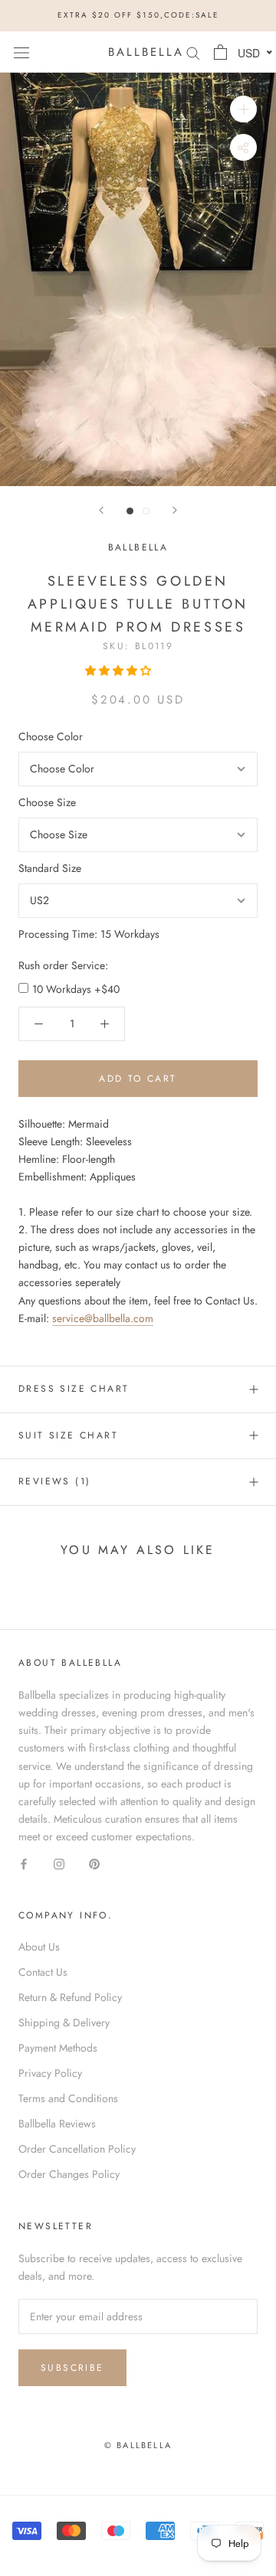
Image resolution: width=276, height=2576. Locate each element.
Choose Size (47, 802)
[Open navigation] (21, 52)
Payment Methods (58, 2048)
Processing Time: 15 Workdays (89, 934)
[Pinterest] (94, 1863)
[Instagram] (59, 1863)
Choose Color (51, 736)
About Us (39, 1947)
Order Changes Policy (69, 2174)
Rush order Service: (63, 965)
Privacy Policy (50, 2073)
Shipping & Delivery (64, 2023)
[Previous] (101, 510)
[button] (120, 671)
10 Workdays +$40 (76, 989)
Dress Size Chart (74, 1389)
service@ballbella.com (103, 1318)
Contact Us (43, 1972)
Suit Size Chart (68, 1435)
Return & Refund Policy (70, 1997)
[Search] (193, 52)
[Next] (175, 510)
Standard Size (50, 868)
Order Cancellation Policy (77, 2149)
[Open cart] (220, 52)
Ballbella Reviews (57, 2124)
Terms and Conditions (68, 2098)
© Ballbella (138, 2445)
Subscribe (72, 2368)
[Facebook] (24, 1863)
